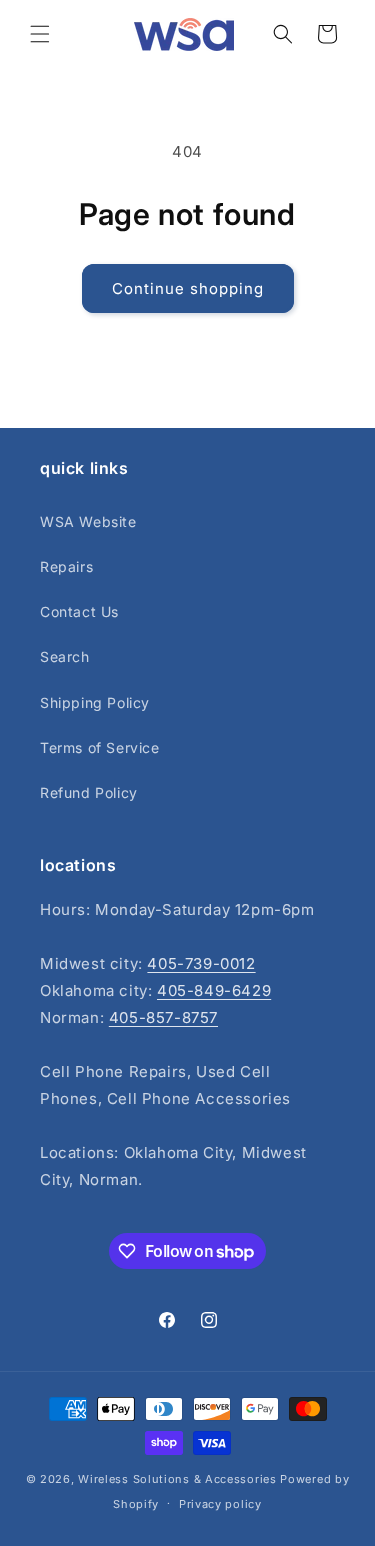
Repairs (66, 566)
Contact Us (79, 611)
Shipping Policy (95, 702)
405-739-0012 (201, 963)
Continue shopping (188, 288)
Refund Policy (89, 792)
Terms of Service (100, 747)
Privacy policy (220, 1504)
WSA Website (88, 521)
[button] (40, 34)
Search (65, 656)
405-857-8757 (163, 1017)
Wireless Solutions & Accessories (177, 1479)
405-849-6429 (214, 990)
